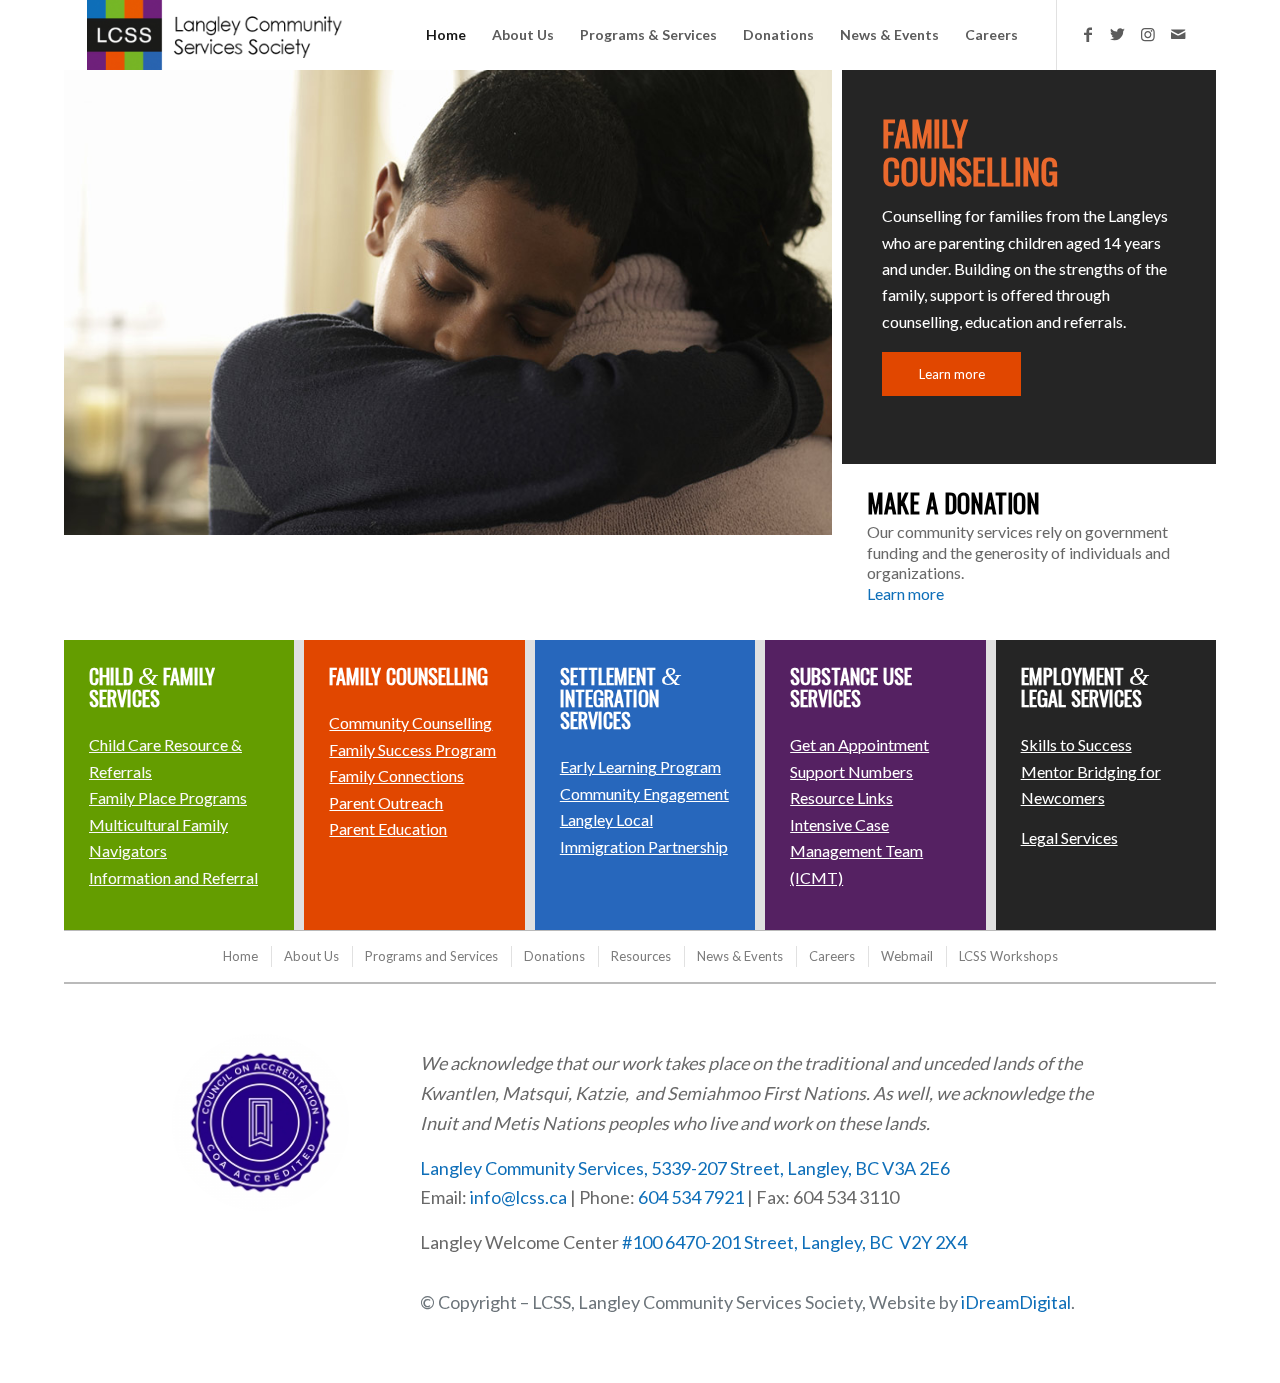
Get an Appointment (859, 744)
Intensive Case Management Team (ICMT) (856, 851)
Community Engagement (644, 793)
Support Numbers (851, 771)
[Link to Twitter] (1118, 34)
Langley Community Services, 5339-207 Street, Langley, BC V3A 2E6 (685, 1168)
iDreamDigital (1016, 1302)
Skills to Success (1076, 744)
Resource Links (841, 797)
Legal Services (1069, 837)
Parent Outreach (386, 802)
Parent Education (388, 828)
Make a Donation (953, 502)
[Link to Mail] (1178, 34)
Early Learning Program (640, 766)
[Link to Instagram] (1148, 34)
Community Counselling (410, 722)
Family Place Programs (168, 797)
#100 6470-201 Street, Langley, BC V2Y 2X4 (794, 1242)
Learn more (905, 593)
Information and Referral (173, 877)
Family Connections (396, 775)
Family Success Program (412, 749)
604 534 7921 (691, 1197)
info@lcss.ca (518, 1197)
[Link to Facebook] (1088, 34)
